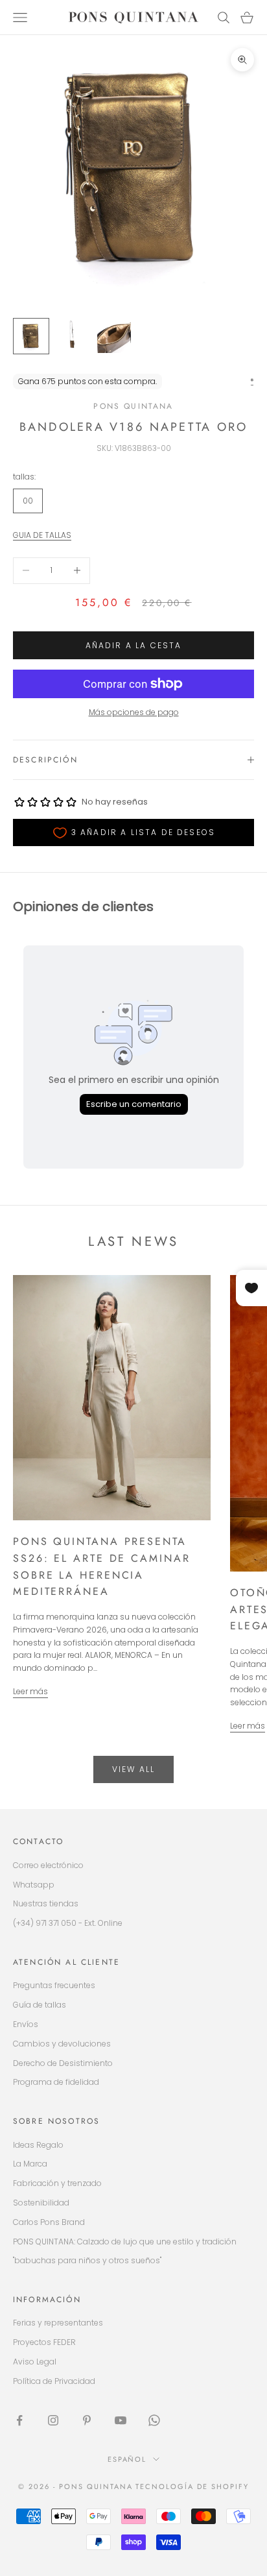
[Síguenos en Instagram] (53, 2420)
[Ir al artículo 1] (31, 336)
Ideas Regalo (38, 2145)
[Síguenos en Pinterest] (87, 2420)
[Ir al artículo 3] (114, 336)
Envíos (26, 2024)
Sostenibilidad (41, 2203)
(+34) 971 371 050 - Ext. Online (68, 1923)
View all (133, 1769)
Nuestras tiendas (46, 1903)
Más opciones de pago (134, 712)
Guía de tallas (40, 2005)
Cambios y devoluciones (62, 2044)
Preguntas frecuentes (54, 1985)
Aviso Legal (35, 2362)
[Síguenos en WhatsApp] (154, 2420)
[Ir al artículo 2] (73, 336)
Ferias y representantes (58, 2323)
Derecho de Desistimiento (63, 2063)
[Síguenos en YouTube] (121, 2420)
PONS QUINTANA (133, 406)
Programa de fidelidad (56, 2082)
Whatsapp (34, 1885)
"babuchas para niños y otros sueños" (87, 2260)
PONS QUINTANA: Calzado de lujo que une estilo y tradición (125, 2242)
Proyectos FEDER (44, 2342)
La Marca (30, 2164)
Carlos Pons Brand (49, 2222)
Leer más (30, 1691)
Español (127, 2459)
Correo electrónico (48, 1865)
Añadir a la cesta (134, 645)
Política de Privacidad (54, 2381)
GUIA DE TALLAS (42, 535)
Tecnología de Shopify (192, 2486)
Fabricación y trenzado (57, 2183)
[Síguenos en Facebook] (19, 2420)
